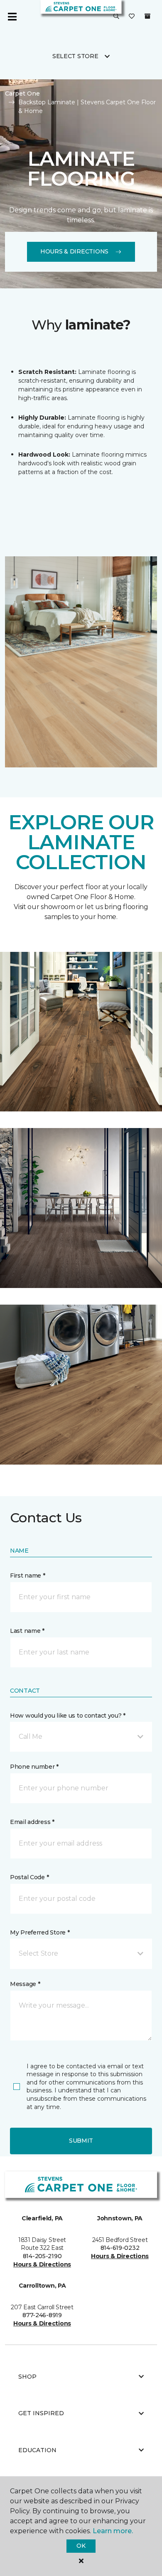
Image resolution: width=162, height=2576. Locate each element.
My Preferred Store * (40, 1932)
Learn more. (113, 2531)
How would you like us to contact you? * (68, 1716)
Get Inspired (41, 2413)
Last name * (27, 1631)
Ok (81, 2546)
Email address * (32, 1822)
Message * (25, 1984)
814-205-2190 (42, 2256)
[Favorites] (132, 17)
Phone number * (34, 1767)
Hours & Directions (74, 251)
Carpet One (22, 93)
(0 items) (147, 16)
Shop (27, 2377)
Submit (81, 2141)
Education (37, 2450)
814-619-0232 (120, 2248)
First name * (28, 1576)
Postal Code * (29, 1877)
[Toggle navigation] (12, 17)
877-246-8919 (42, 2315)
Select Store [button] (75, 56)
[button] (116, 17)
